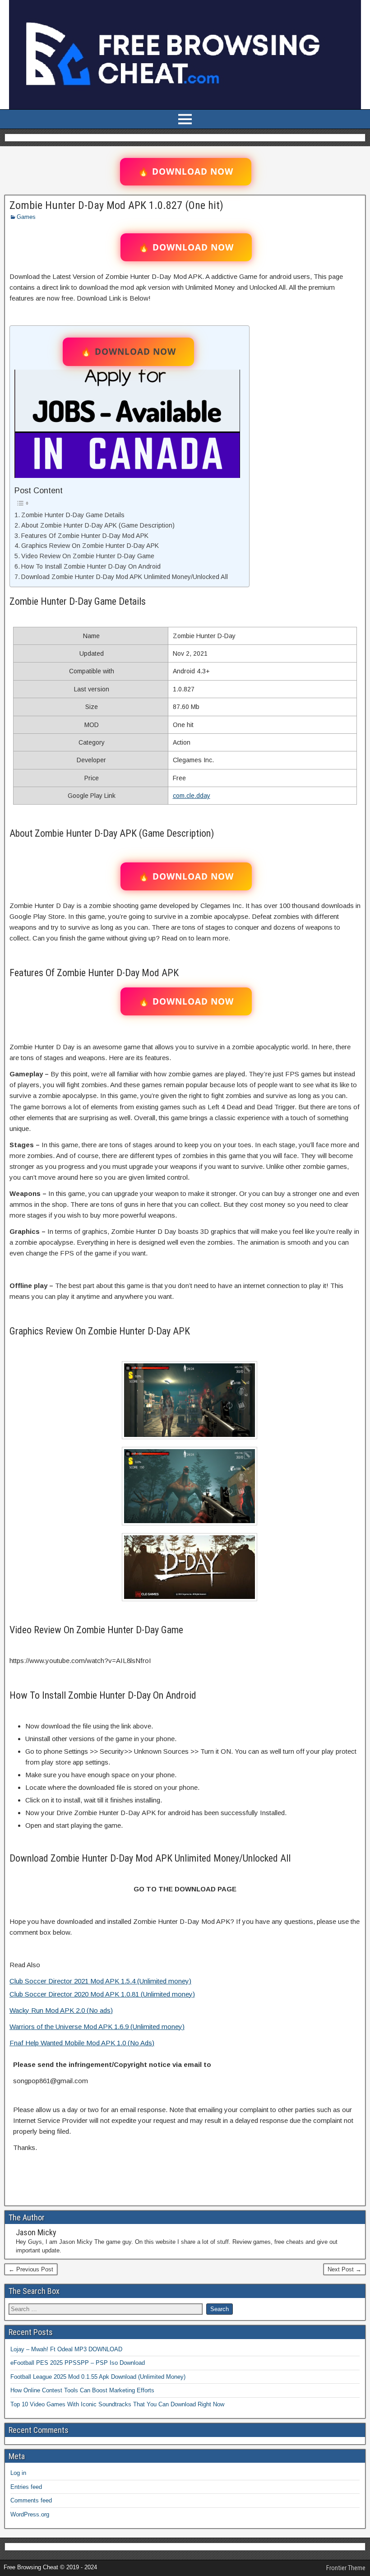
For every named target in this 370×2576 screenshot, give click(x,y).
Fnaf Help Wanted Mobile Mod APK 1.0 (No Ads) (82, 2043)
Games (26, 217)
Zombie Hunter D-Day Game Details (73, 515)
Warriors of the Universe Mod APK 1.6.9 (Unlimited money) (97, 2027)
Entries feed (26, 2487)
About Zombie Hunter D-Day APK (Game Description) (98, 525)
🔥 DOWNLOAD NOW (186, 171)
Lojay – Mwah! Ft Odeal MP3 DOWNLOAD (66, 2349)
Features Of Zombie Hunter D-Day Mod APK (85, 536)
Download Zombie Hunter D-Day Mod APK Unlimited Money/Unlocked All (125, 577)
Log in (18, 2473)
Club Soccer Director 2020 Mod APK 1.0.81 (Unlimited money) (102, 1994)
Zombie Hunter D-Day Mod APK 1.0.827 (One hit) (116, 205)
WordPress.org (30, 2514)
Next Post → (345, 2269)
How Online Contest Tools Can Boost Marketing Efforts (82, 2390)
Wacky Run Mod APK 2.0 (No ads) (61, 2010)
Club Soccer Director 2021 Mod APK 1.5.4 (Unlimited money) (100, 1981)
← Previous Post (31, 2269)
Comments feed (31, 2500)
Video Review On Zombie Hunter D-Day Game (88, 556)
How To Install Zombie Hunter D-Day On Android (91, 566)
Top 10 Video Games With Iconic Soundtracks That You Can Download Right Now (117, 2404)
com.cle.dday (192, 796)
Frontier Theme (346, 2568)
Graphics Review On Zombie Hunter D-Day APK (90, 546)
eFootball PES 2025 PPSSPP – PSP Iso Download (78, 2363)
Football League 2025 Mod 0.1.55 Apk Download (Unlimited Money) (98, 2377)
